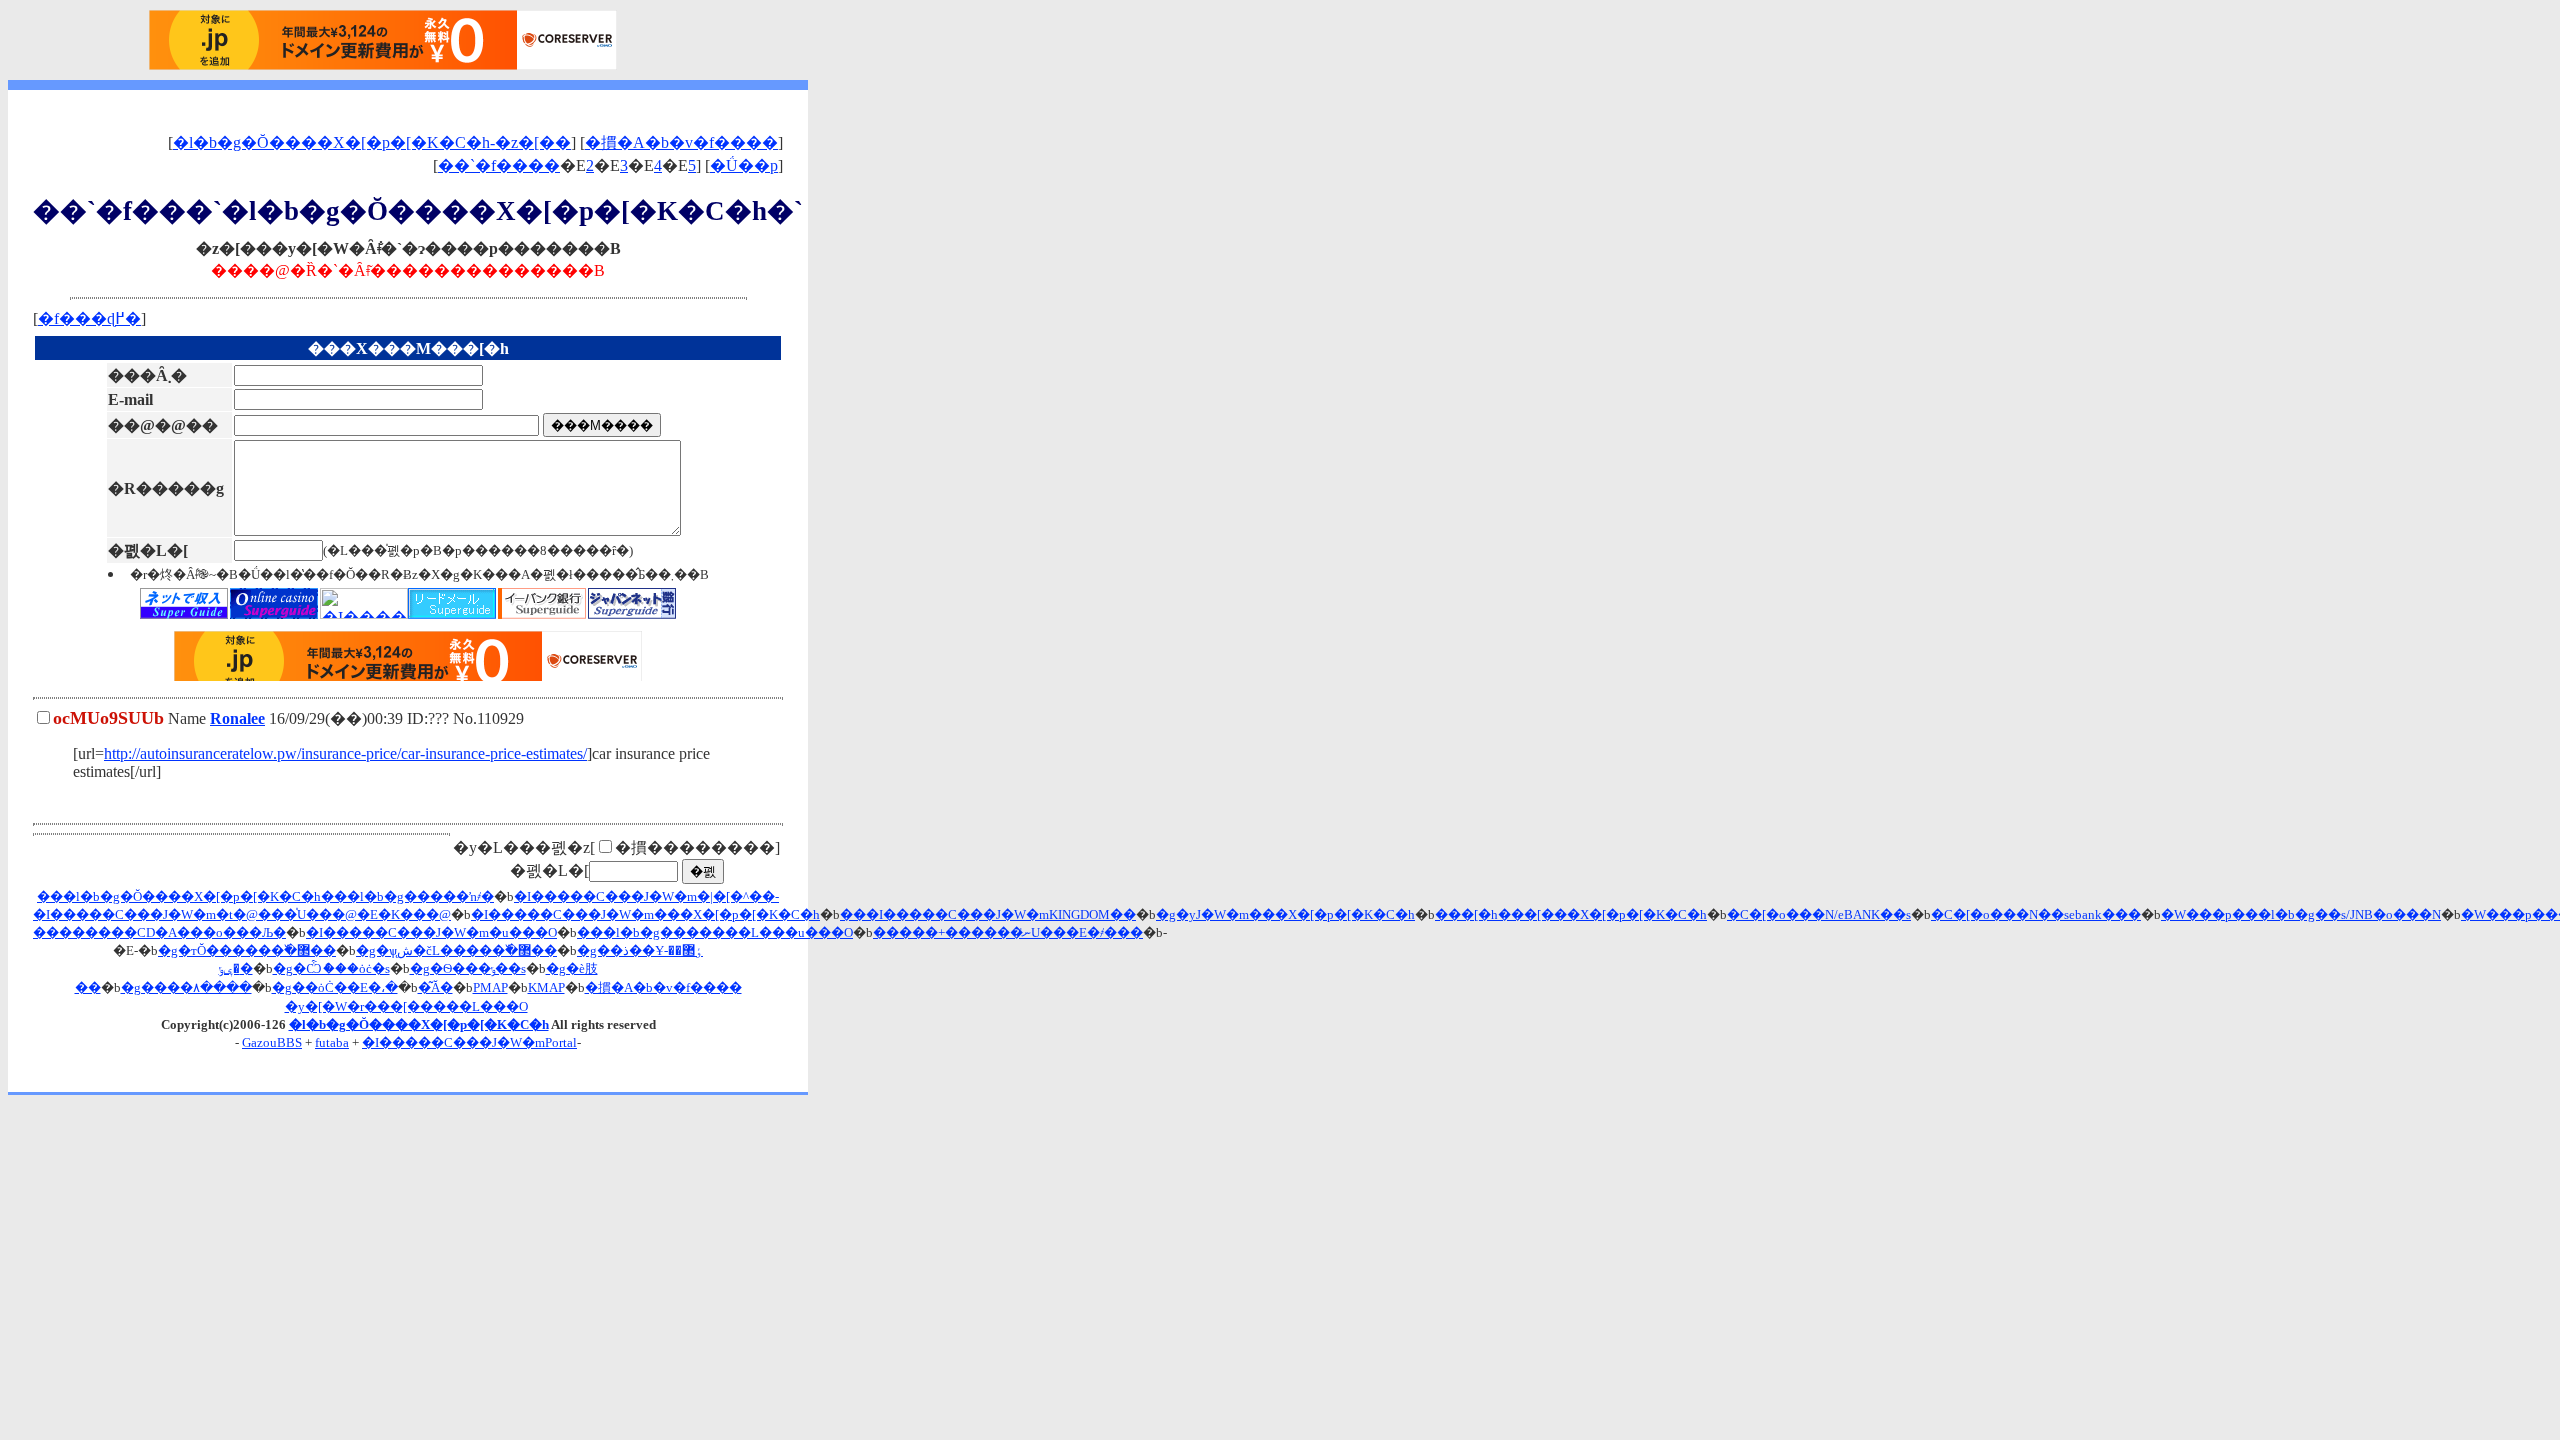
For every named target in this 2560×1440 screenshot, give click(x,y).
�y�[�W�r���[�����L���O (406, 1006)
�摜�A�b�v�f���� (681, 142)
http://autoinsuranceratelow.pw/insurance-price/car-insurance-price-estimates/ (345, 753)
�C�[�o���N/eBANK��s (1819, 914)
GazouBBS (272, 1042)
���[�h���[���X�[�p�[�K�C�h (1571, 914)
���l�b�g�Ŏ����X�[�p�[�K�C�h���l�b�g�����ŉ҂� (265, 896)
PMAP (490, 987)
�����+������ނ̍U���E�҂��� (1008, 932)
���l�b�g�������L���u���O (715, 932)
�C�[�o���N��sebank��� (2036, 914)
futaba (332, 1042)
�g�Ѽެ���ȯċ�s (331, 968)
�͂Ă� (435, 987)
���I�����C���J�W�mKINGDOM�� (988, 914)
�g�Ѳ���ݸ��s (468, 968)
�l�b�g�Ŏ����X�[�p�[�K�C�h (419, 1024)
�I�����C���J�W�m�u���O (431, 932)
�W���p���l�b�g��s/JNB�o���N (2301, 914)
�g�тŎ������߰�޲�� (247, 950)
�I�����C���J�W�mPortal (469, 1042)
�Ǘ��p (744, 165)
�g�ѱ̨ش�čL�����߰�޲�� (456, 950)
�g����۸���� (186, 987)
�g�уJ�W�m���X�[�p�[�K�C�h (1285, 914)
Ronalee (237, 718)
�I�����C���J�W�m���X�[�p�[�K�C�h (645, 914)
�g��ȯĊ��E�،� (335, 987)
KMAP (546, 987)
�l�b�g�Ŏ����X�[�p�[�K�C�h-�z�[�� (372, 142)
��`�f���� (499, 165)
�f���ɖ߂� (89, 318)
